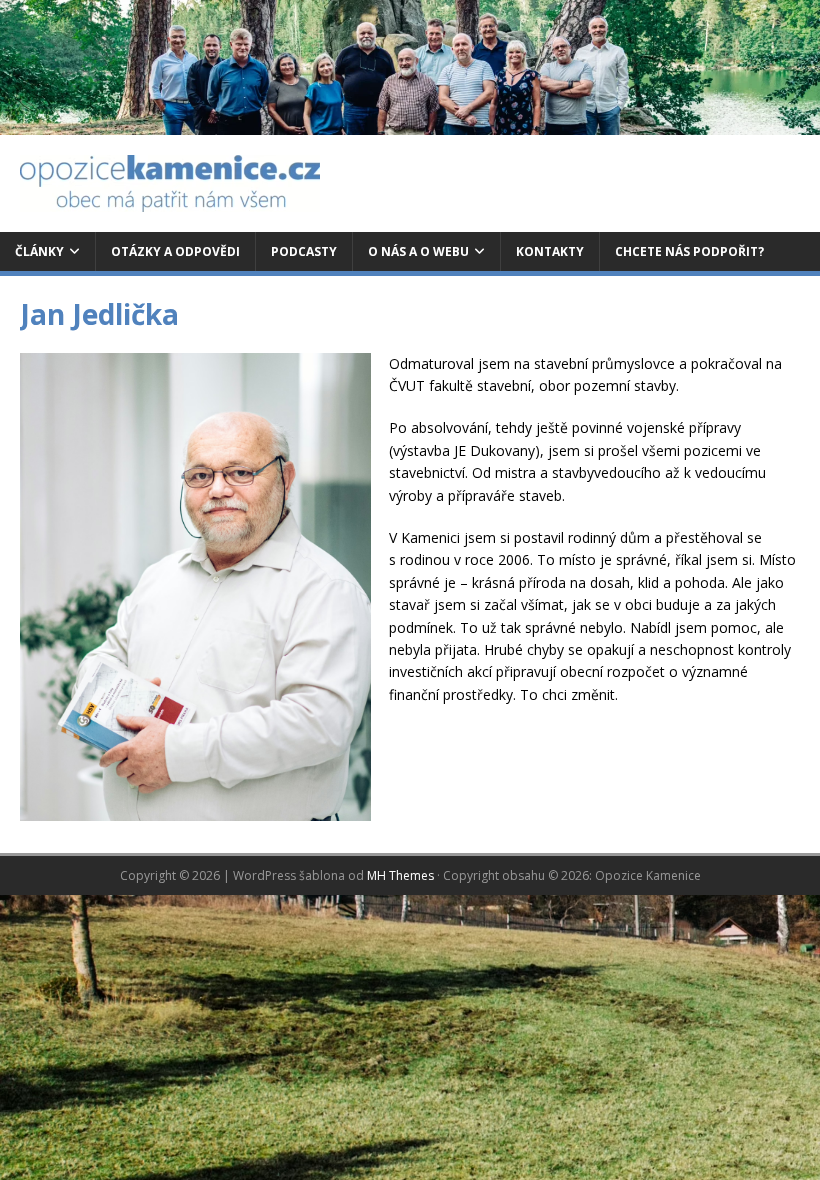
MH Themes (400, 875)
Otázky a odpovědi (175, 251)
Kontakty (550, 251)
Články (39, 251)
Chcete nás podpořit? (689, 251)
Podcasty (304, 251)
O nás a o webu (418, 251)
